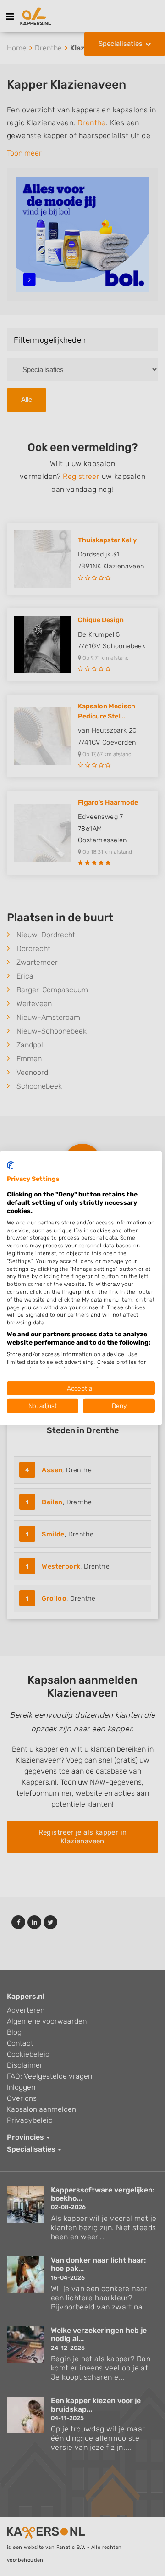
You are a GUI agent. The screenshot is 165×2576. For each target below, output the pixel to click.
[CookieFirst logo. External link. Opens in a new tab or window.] (10, 1165)
